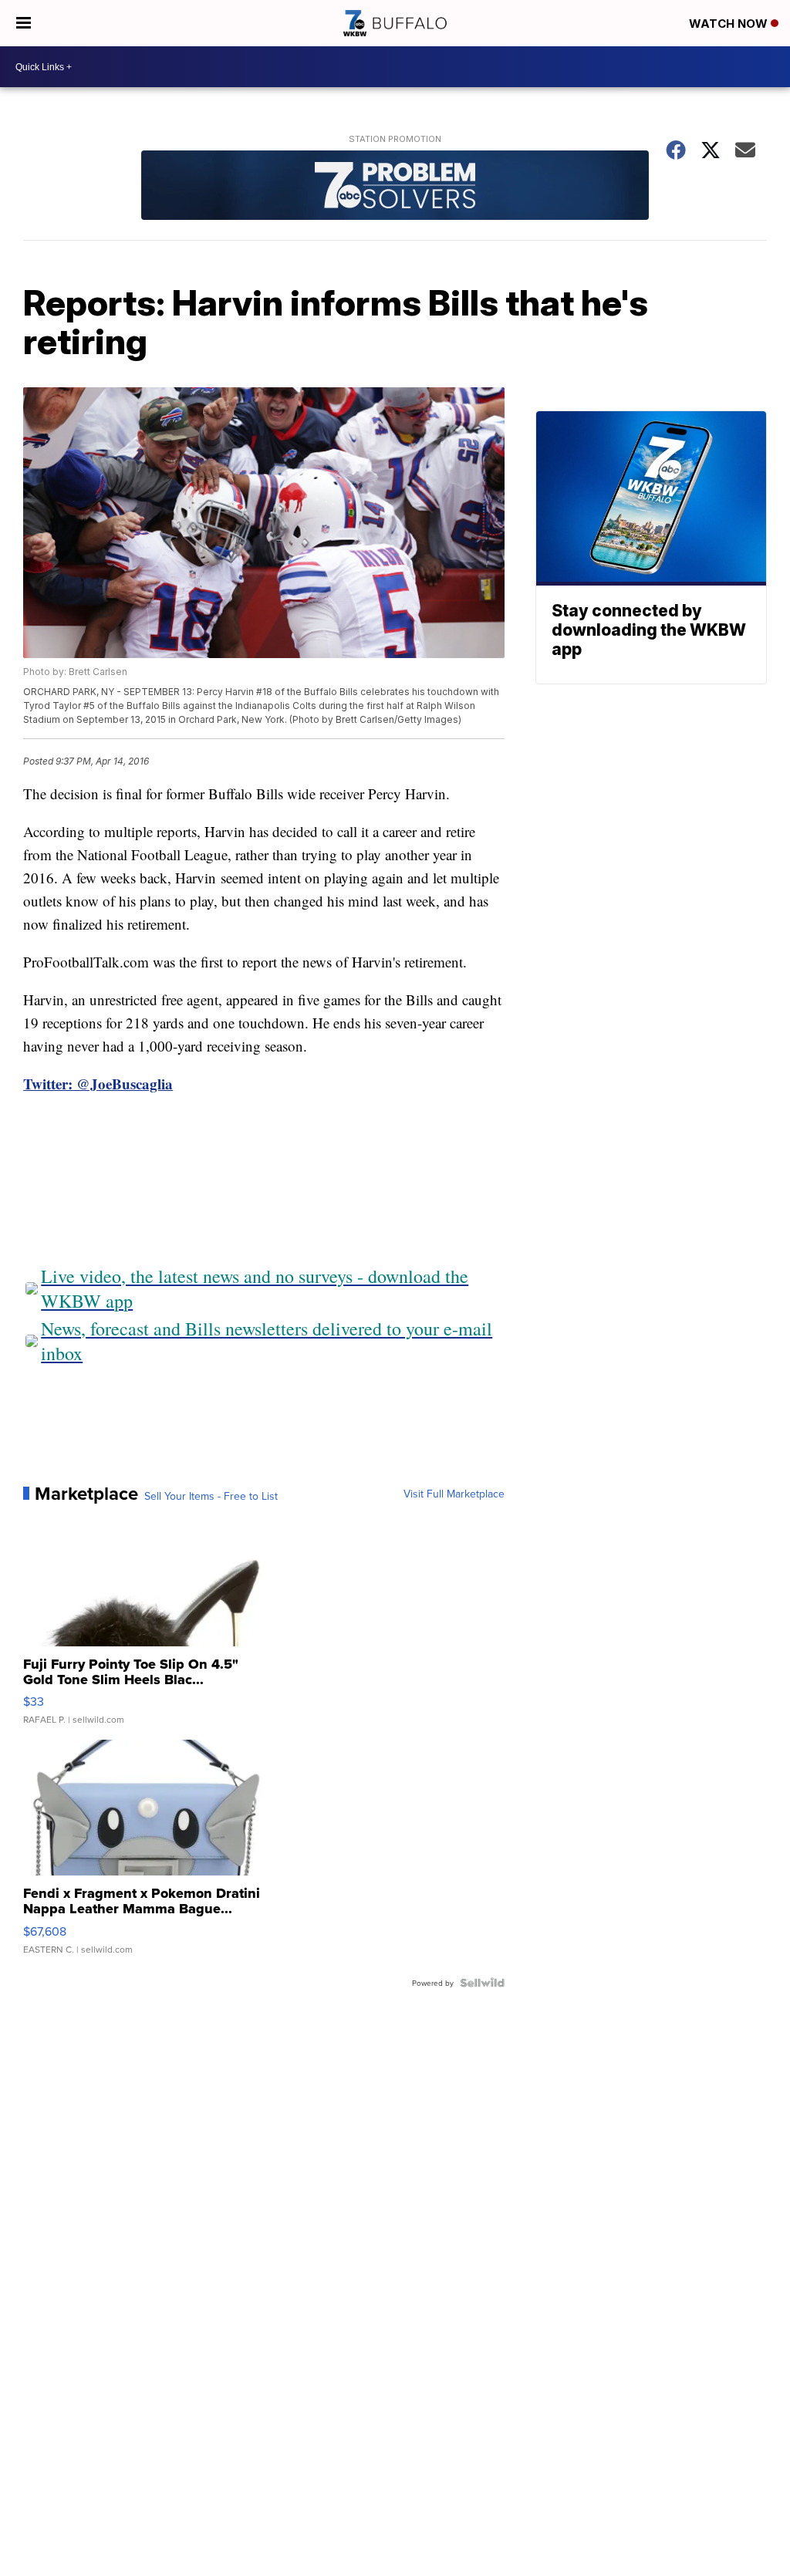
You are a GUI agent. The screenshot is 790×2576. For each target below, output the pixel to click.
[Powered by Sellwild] (482, 1983)
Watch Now (730, 24)
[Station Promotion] (395, 187)
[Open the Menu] (24, 23)
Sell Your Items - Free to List (211, 1496)
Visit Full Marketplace (454, 1494)
